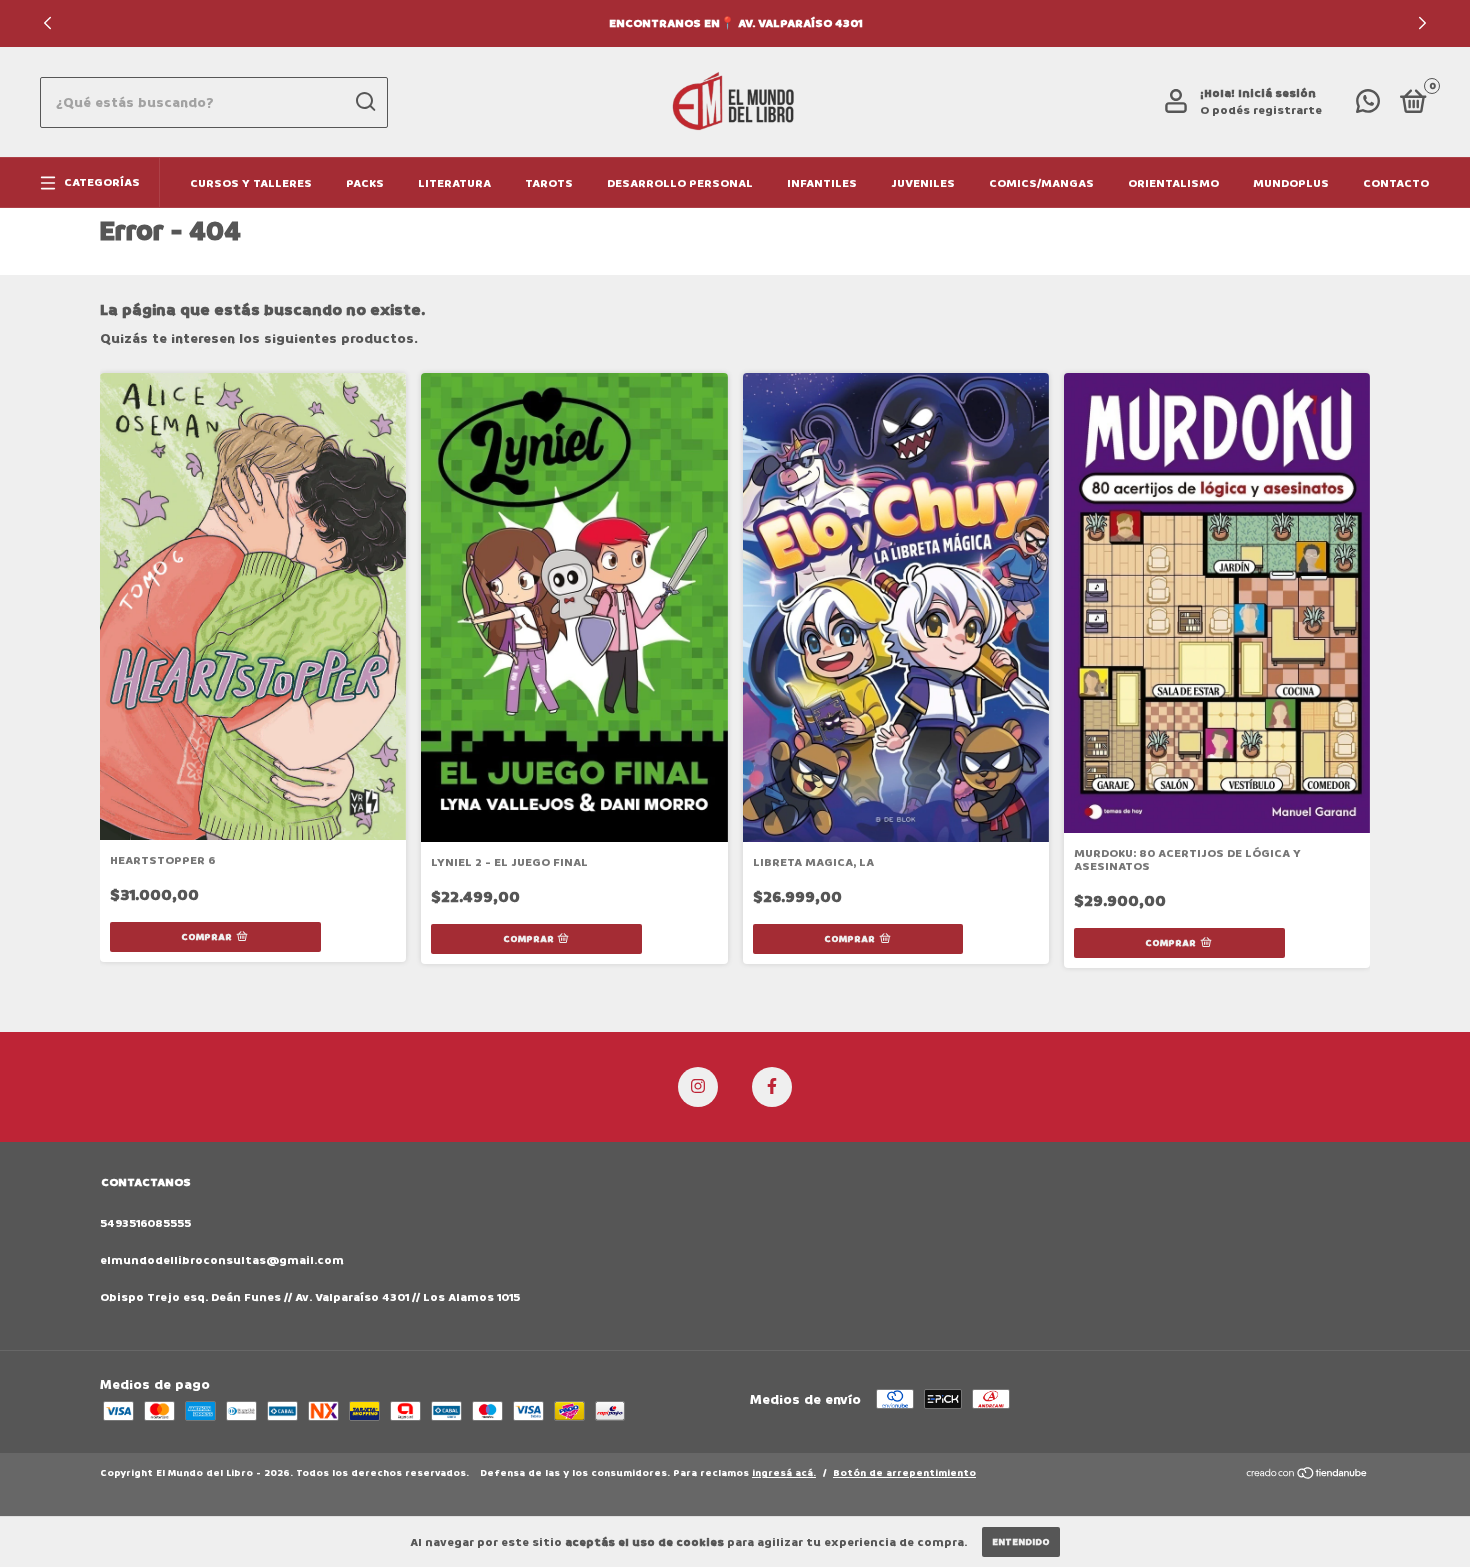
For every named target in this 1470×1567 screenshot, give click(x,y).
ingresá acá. (784, 1473)
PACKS (365, 183)
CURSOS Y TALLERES (251, 183)
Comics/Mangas (1041, 183)
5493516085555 (145, 1223)
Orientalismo (1173, 183)
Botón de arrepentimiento (904, 1473)
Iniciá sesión (1277, 93)
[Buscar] (364, 102)
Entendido (1021, 1542)
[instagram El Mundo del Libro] (698, 1087)
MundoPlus (1291, 183)
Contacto (1396, 183)
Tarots (549, 183)
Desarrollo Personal (680, 183)
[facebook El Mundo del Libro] (772, 1087)
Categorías (102, 182)
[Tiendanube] (1307, 1475)
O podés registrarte (1261, 110)
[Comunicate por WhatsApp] (1368, 106)
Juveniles (923, 183)
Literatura (454, 183)
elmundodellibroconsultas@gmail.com (222, 1260)
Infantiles (822, 183)
